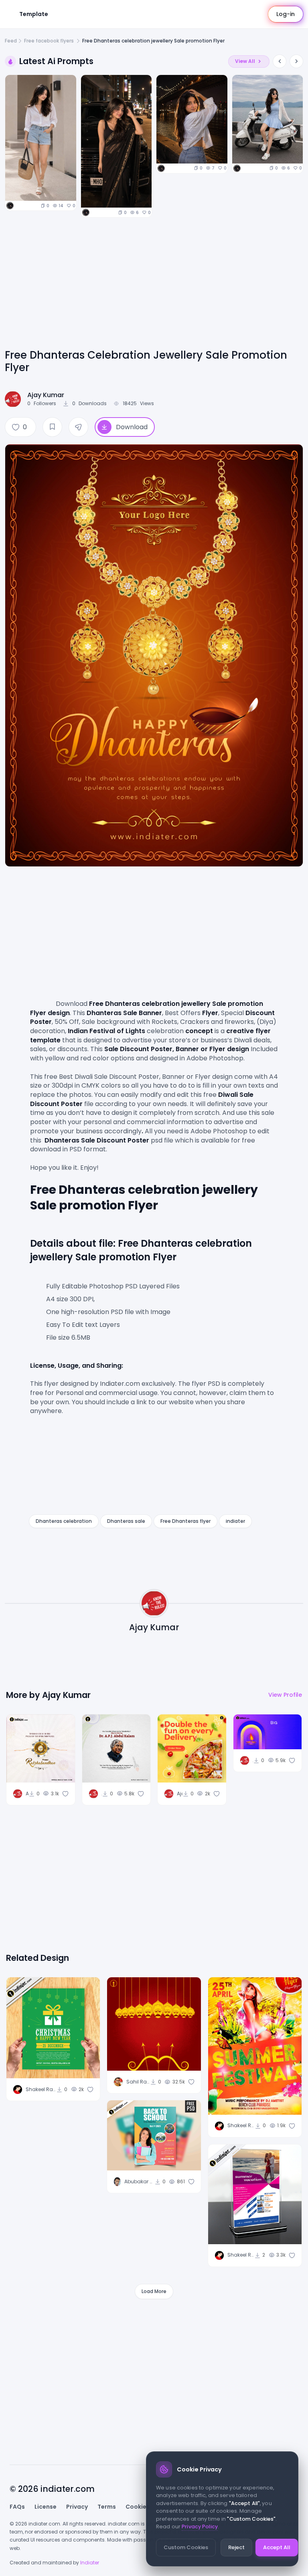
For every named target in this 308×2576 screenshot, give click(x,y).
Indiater (90, 2563)
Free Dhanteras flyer (185, 1521)
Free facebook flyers (50, 41)
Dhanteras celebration (64, 1521)
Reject (236, 2547)
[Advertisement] (154, 287)
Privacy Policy (200, 2527)
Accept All (277, 2547)
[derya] (10, 206)
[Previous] (280, 61)
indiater (235, 1521)
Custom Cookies (186, 2547)
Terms (107, 2507)
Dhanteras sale (126, 1521)
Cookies (138, 2507)
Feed (11, 41)
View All (245, 61)
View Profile (285, 1695)
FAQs (17, 2507)
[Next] (296, 61)
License (46, 2507)
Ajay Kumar (46, 395)
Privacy (77, 2507)
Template (34, 14)
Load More (154, 2291)
